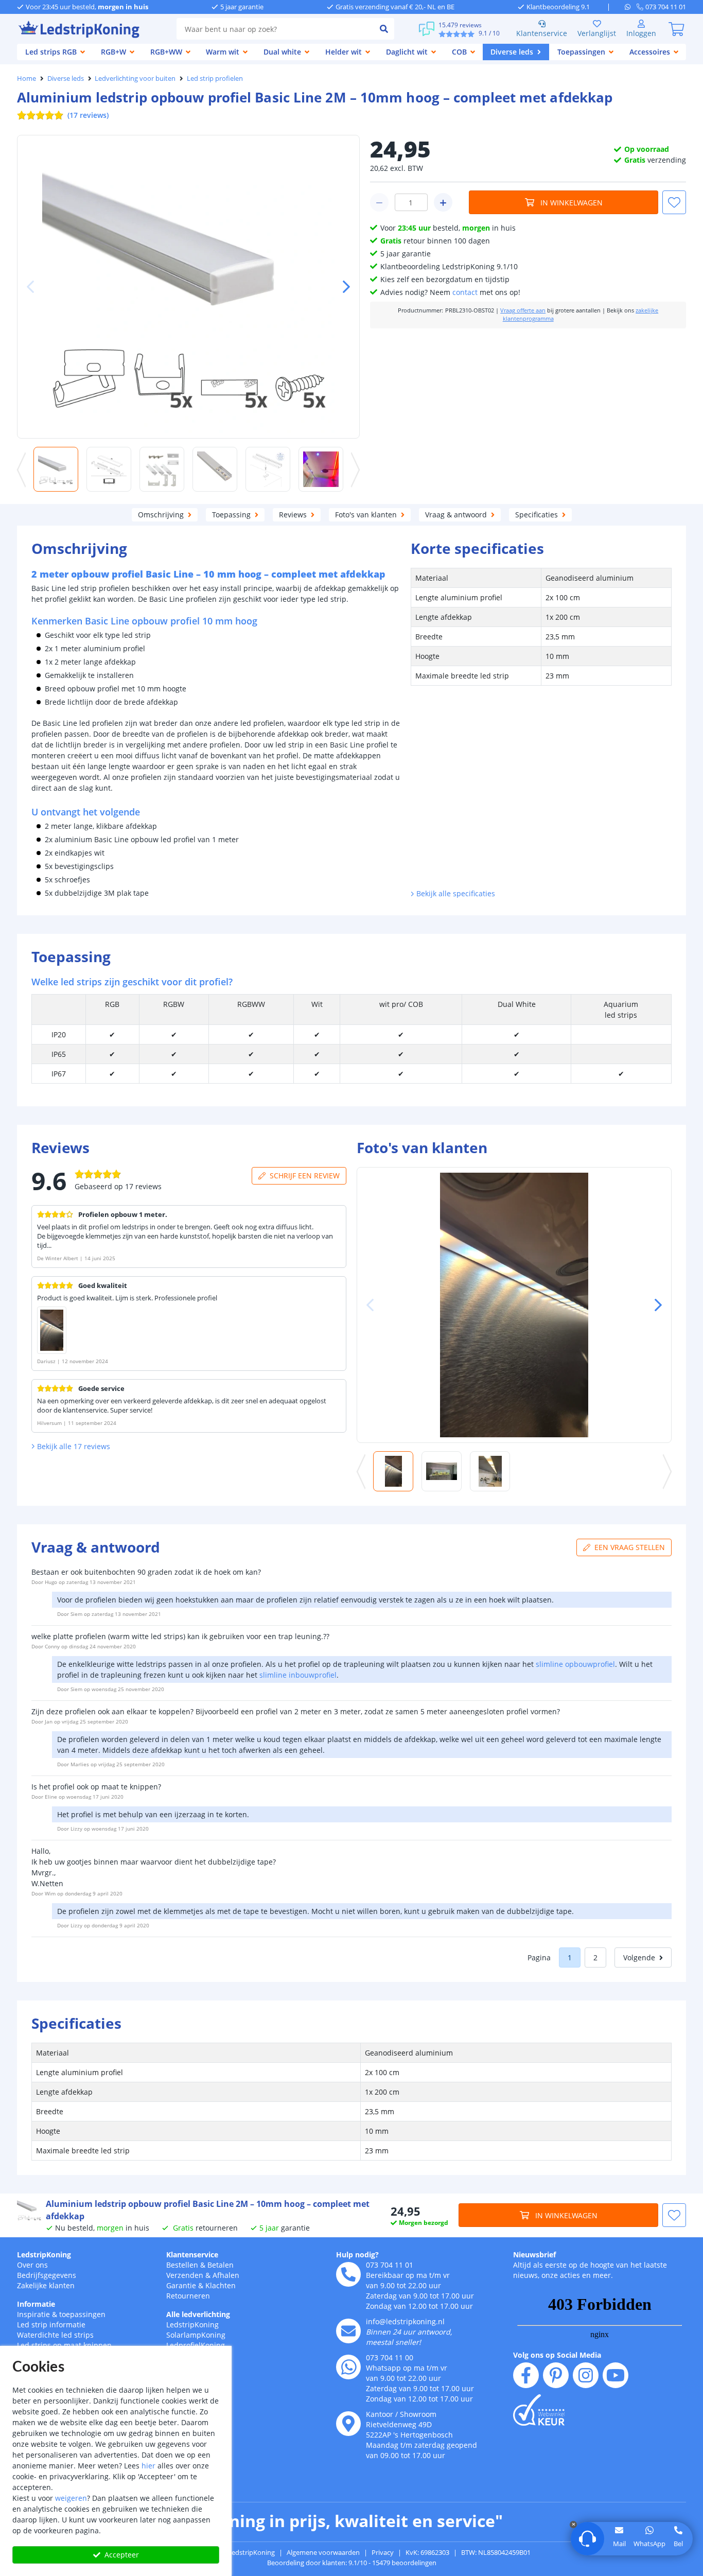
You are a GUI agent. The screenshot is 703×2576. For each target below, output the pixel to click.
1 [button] (570, 1957)
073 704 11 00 (390, 2357)
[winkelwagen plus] (443, 202)
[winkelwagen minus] (379, 202)
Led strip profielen (215, 78)
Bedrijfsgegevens (47, 2275)
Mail (619, 2544)
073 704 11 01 (390, 2265)
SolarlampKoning (196, 2335)
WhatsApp (649, 2544)
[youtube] (616, 2375)
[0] (676, 29)
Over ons (32, 2265)
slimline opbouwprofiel (575, 1664)
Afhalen (226, 2275)
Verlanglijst (597, 33)
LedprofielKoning (196, 2345)
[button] (342, 287)
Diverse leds (66, 78)
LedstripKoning (44, 2255)
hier (148, 2466)
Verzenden (185, 2275)
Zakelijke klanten (46, 2285)
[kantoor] (348, 2424)
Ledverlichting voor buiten (135, 78)
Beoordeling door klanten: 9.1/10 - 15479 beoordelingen (352, 2563)
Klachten (221, 2285)
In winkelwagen (572, 203)
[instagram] (586, 2375)
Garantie (181, 2285)
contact (465, 292)
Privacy (383, 2552)
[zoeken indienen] (384, 29)
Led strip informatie (51, 2325)
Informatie (36, 2304)
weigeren (71, 2498)
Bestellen (182, 2265)
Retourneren (188, 2296)
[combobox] (275, 29)
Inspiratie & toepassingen (61, 2314)
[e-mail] (348, 2331)
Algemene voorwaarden (323, 2552)
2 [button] (595, 1957)
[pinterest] (556, 2375)
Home (27, 78)
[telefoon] (348, 2274)
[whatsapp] (631, 7)
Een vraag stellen (630, 1547)
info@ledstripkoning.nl (405, 2321)
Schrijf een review (305, 1176)
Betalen (221, 2265)
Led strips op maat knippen (64, 2345)
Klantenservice (542, 33)
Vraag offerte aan (523, 310)
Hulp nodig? (357, 2255)
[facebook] (526, 2375)
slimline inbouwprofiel (298, 1675)
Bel (678, 2544)
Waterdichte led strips (55, 2335)
